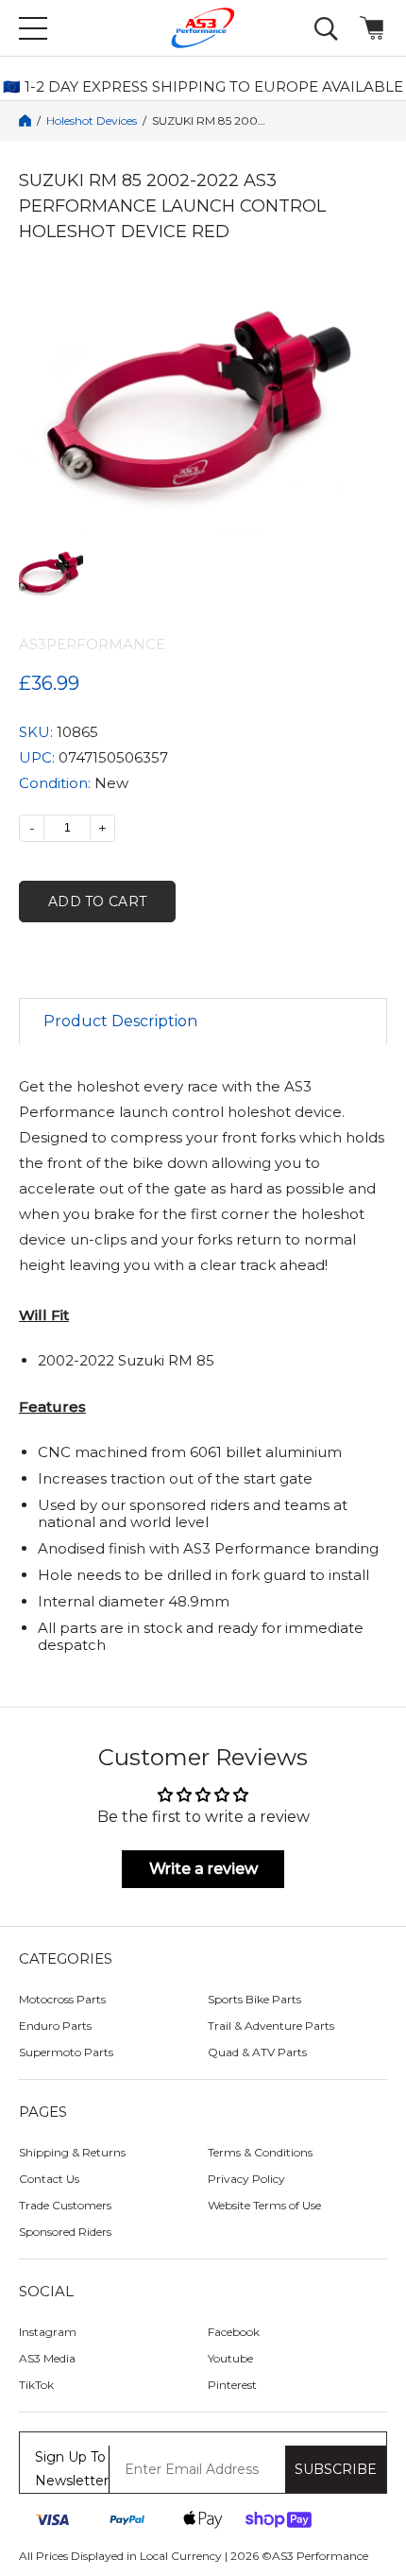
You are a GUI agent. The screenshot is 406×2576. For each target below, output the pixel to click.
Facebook (234, 2332)
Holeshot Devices (92, 121)
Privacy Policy (246, 2179)
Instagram (48, 2332)
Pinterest (232, 2385)
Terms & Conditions (260, 2152)
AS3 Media (47, 2358)
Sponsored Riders (65, 2232)
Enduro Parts (55, 2026)
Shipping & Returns (72, 2152)
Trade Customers (65, 2205)
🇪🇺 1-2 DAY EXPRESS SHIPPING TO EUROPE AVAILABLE (203, 87)
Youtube (230, 2358)
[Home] (25, 120)
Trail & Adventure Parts (271, 2026)
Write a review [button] (203, 1869)
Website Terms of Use (264, 2205)
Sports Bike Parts (254, 1999)
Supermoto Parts (66, 2052)
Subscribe (336, 2469)
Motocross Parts (62, 1999)
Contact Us (49, 2179)
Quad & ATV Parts (257, 2052)
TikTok (36, 2385)
